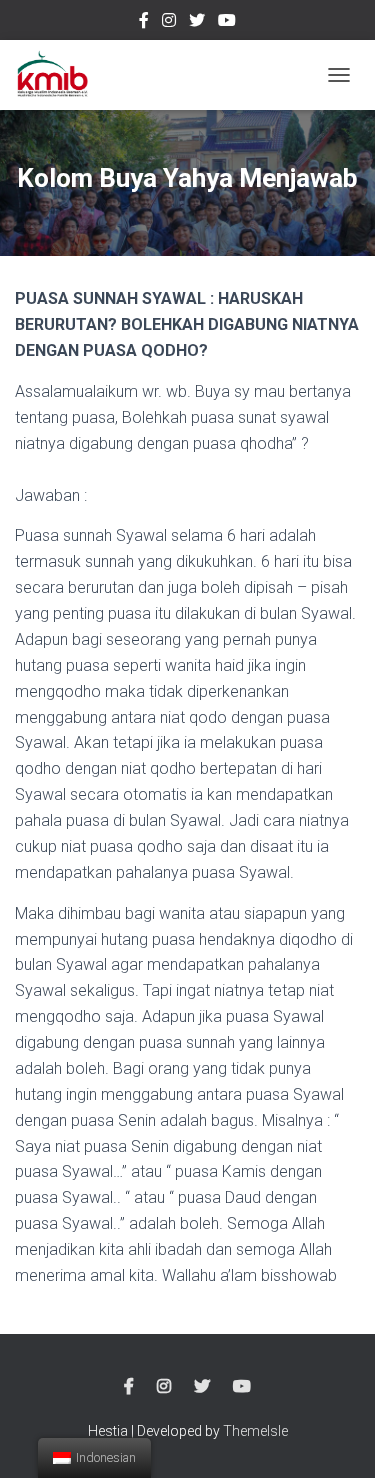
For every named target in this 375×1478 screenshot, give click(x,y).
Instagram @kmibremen (169, 23)
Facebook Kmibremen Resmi (144, 23)
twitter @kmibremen (197, 23)
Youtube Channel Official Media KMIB (227, 23)
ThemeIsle (255, 1431)
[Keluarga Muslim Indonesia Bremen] (60, 75)
